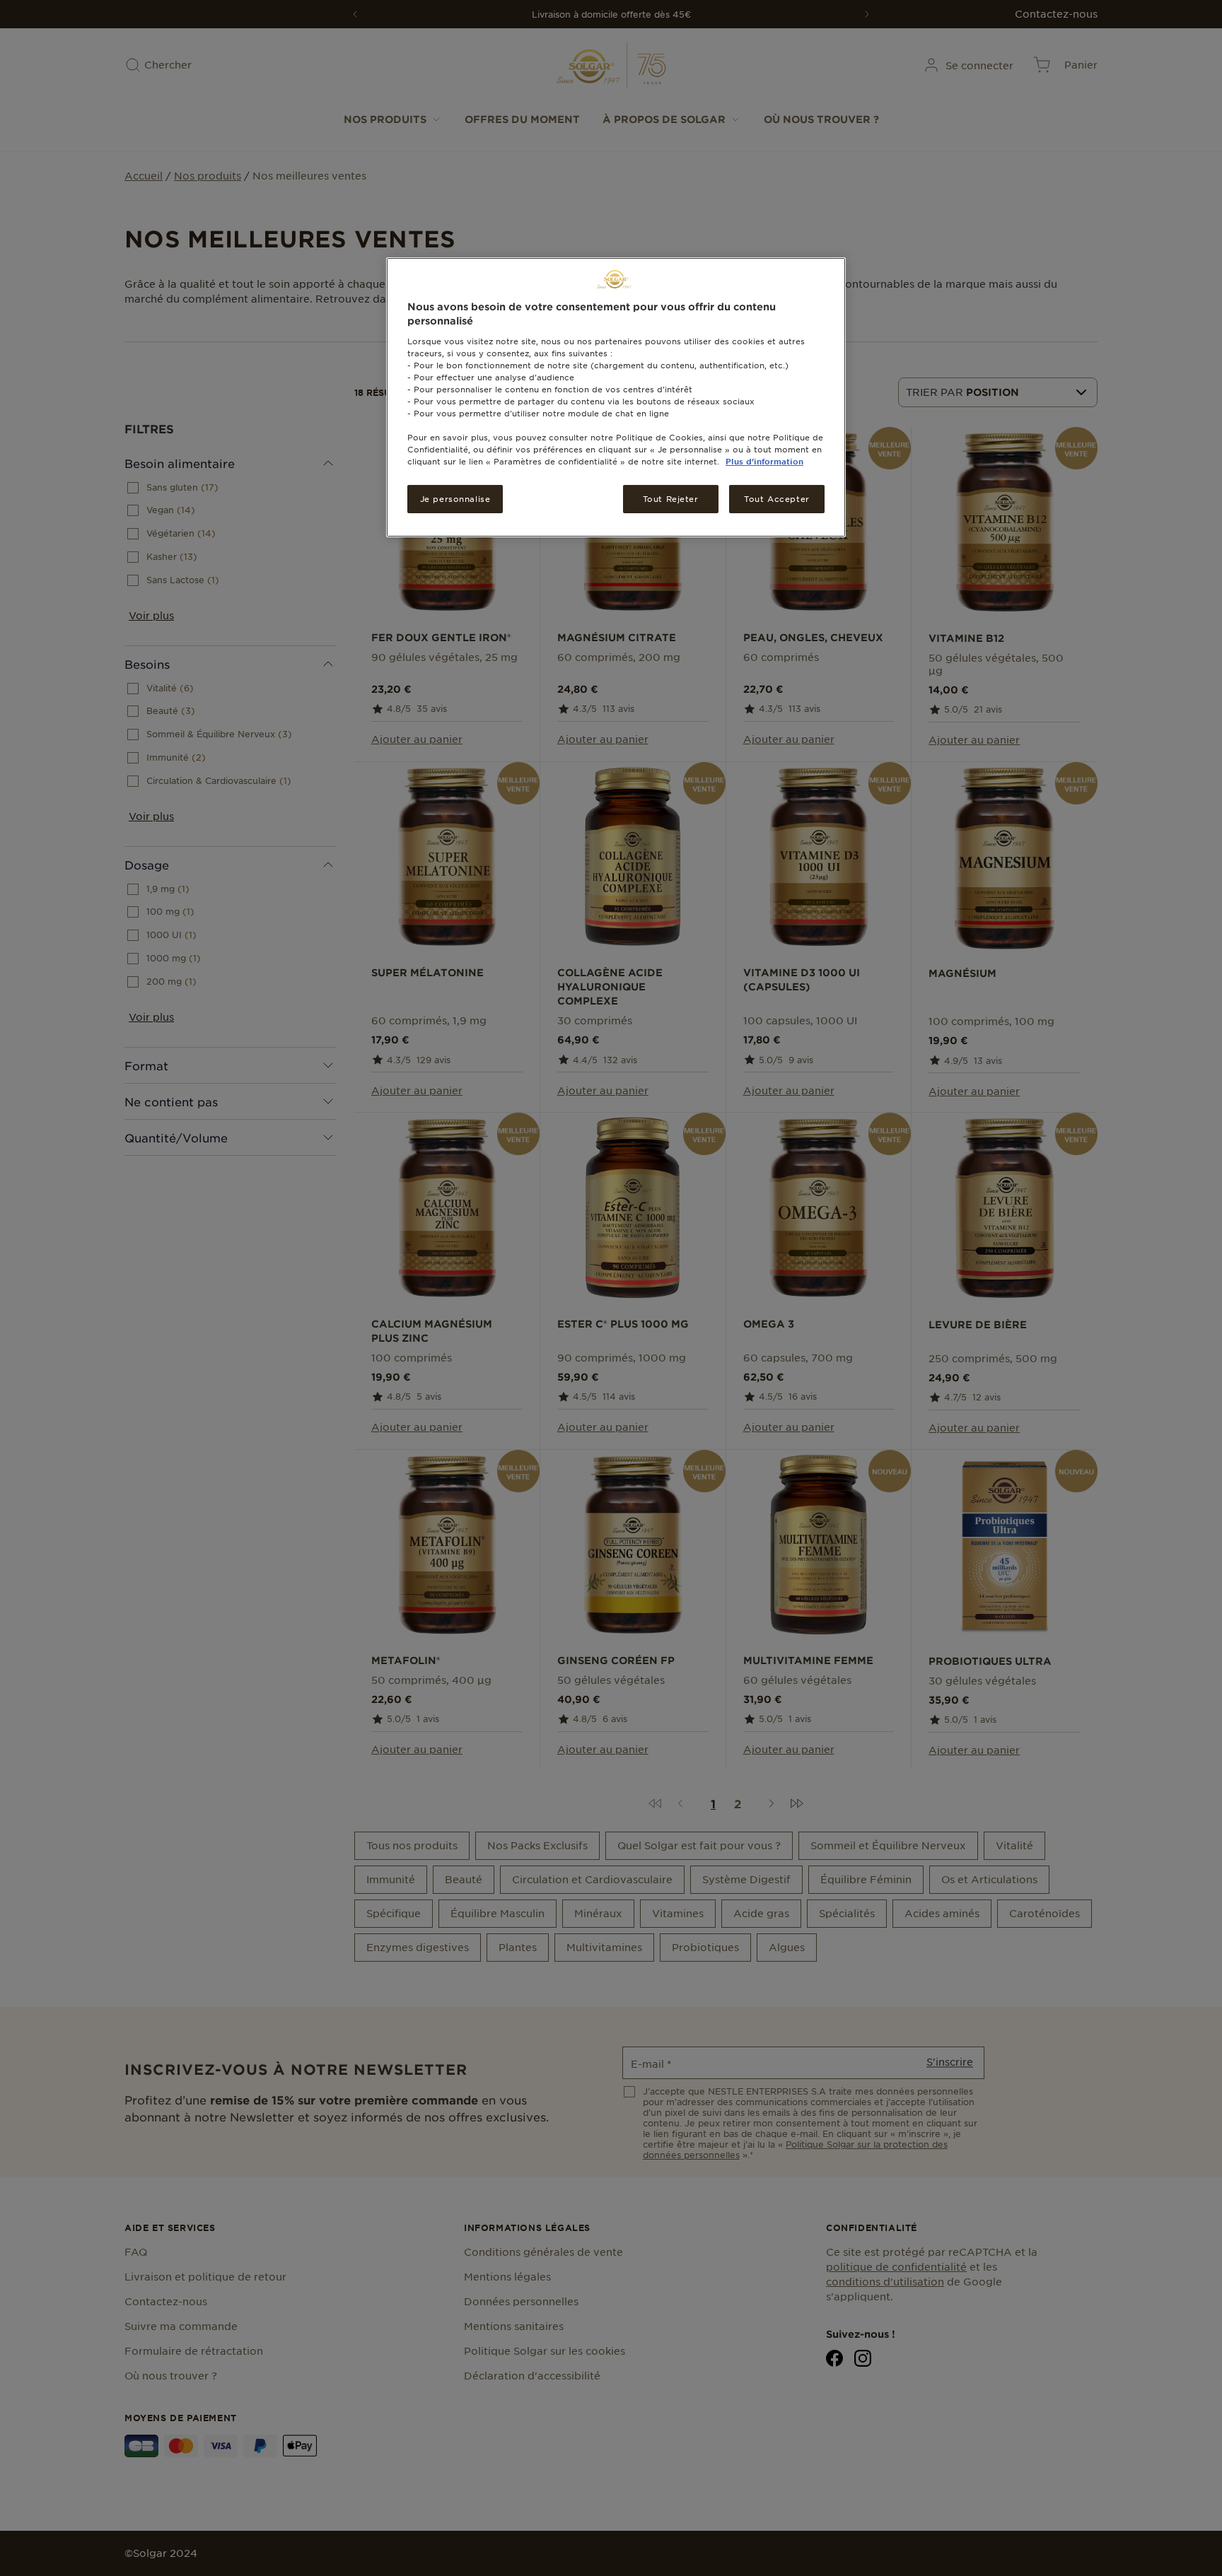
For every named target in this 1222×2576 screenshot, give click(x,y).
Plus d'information (764, 461)
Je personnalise (455, 498)
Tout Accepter (776, 498)
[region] (616, 397)
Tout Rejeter (671, 498)
